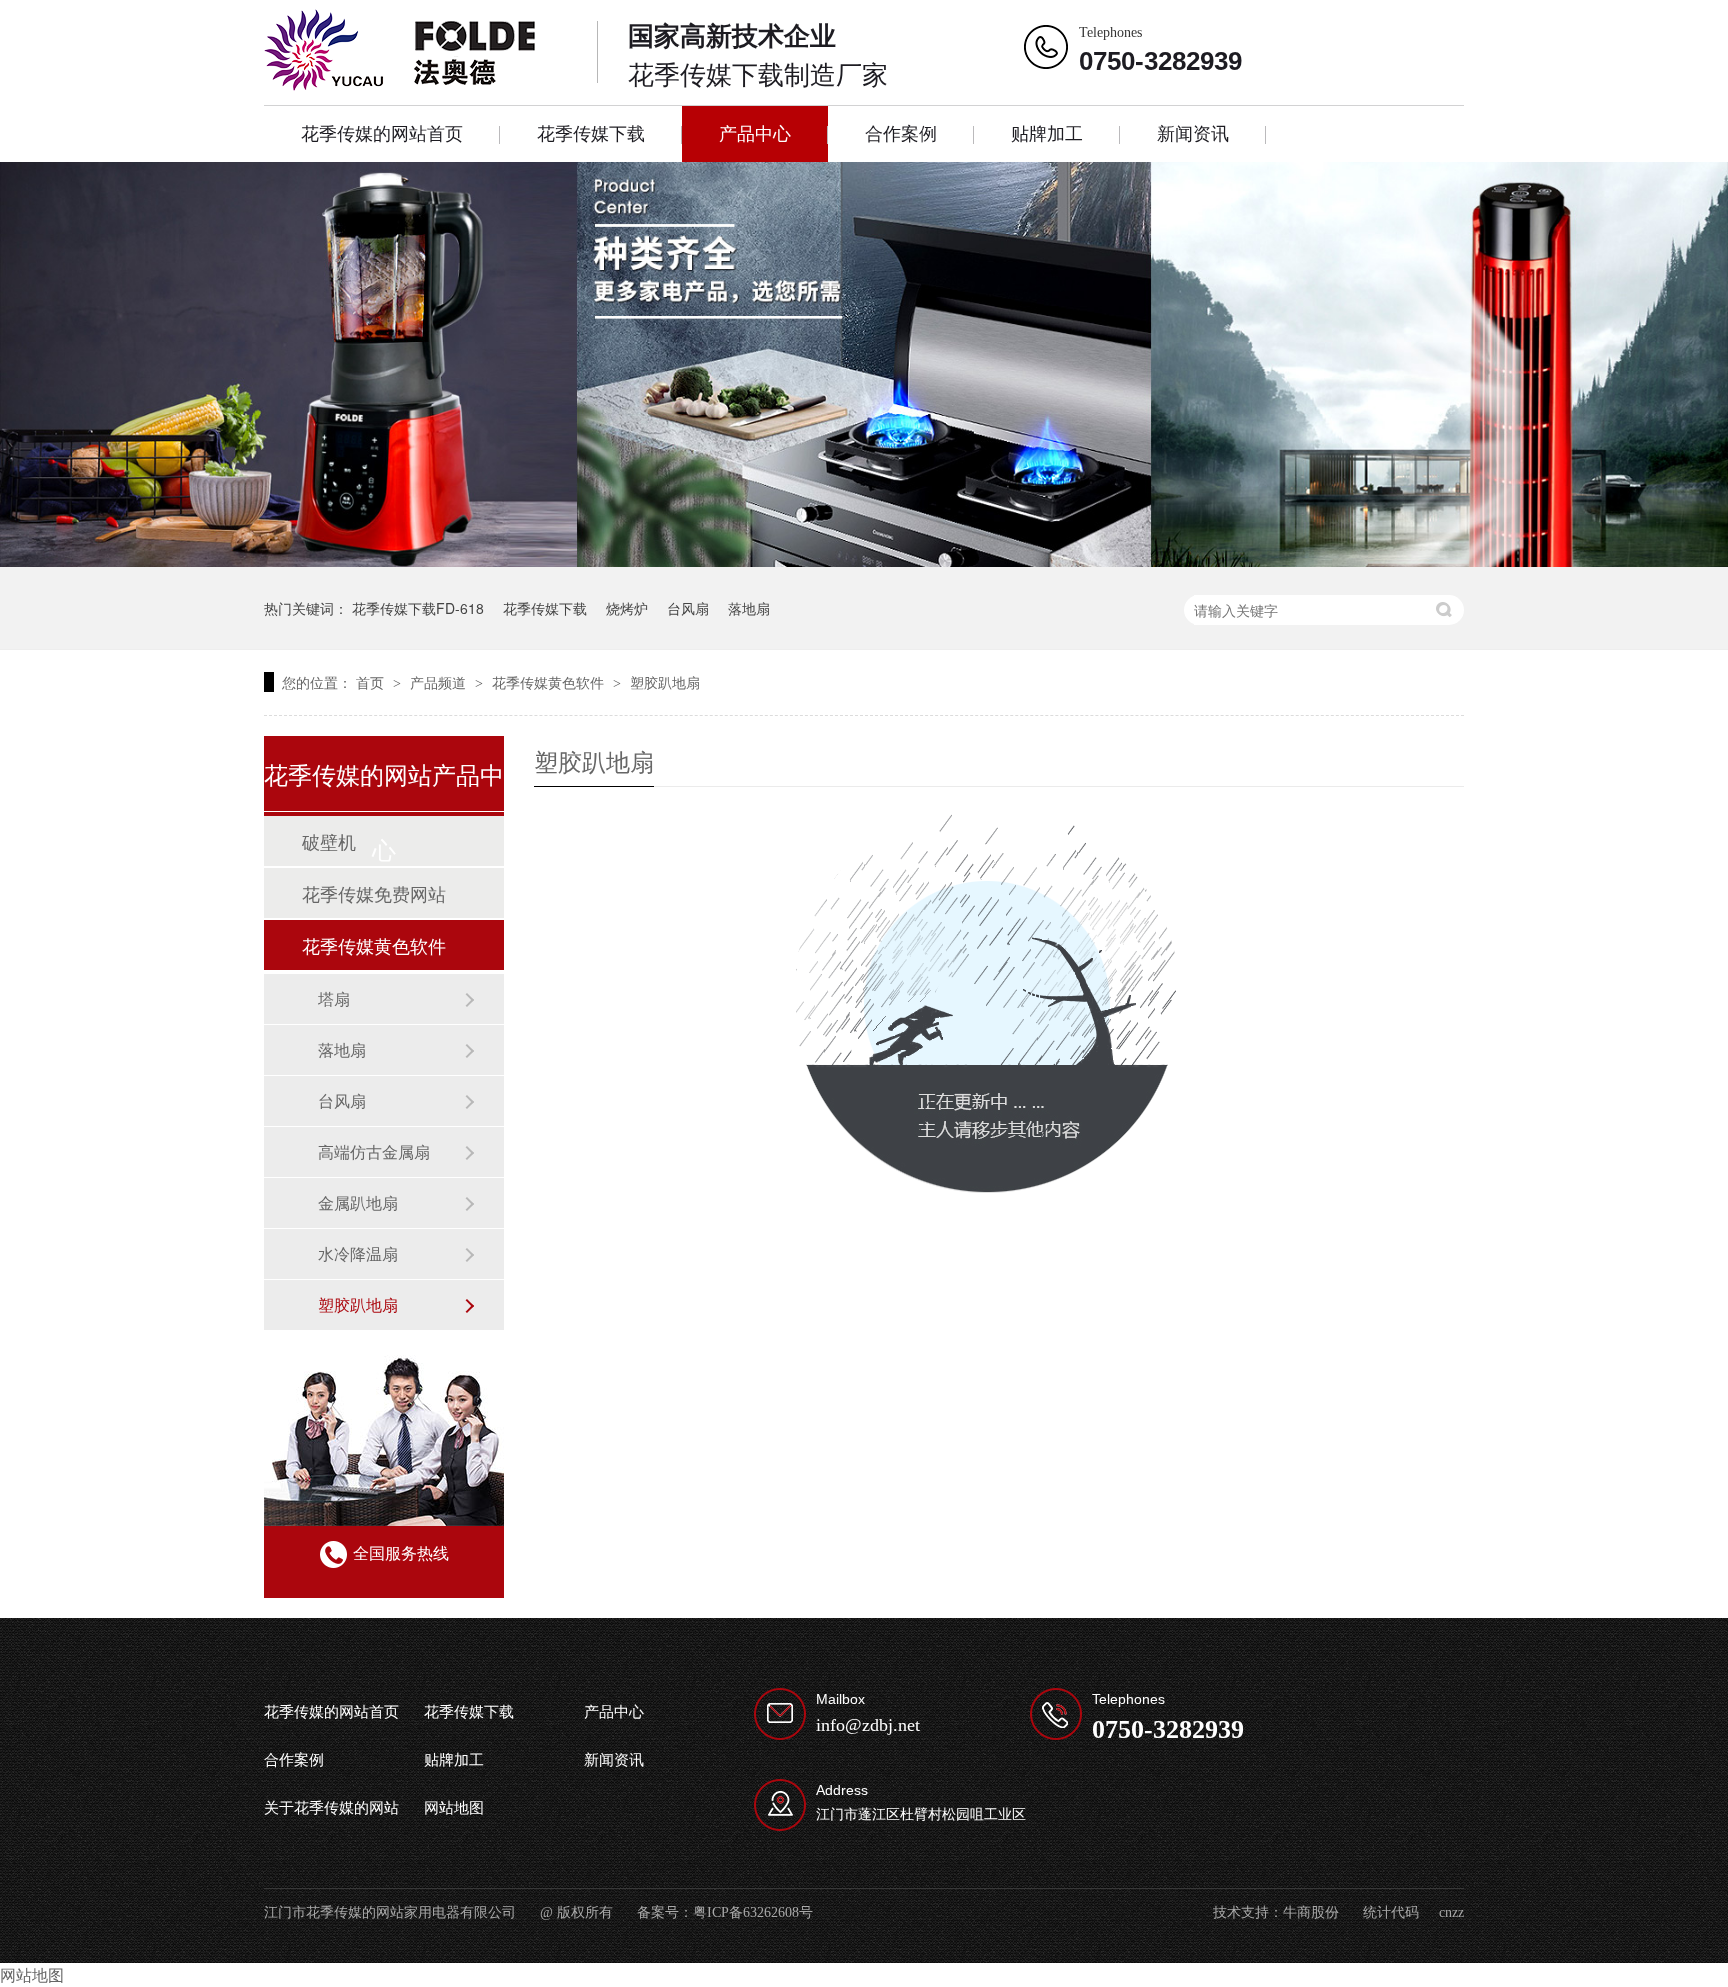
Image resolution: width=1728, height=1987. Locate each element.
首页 (372, 682)
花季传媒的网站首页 (382, 134)
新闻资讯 (1193, 134)
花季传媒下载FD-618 (418, 608)
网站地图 (454, 1808)
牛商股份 (1311, 1912)
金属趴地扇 (358, 1202)
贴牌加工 (1047, 134)
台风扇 (688, 608)
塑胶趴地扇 (665, 682)
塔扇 (334, 998)
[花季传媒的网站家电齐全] (864, 364)
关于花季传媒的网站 (331, 1808)
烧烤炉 (627, 608)
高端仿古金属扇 (374, 1151)
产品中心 (755, 134)
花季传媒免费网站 (374, 893)
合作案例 (901, 134)
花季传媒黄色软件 (550, 682)
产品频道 (440, 682)
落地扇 (749, 608)
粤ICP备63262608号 (753, 1912)
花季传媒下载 (591, 134)
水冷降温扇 (358, 1253)
